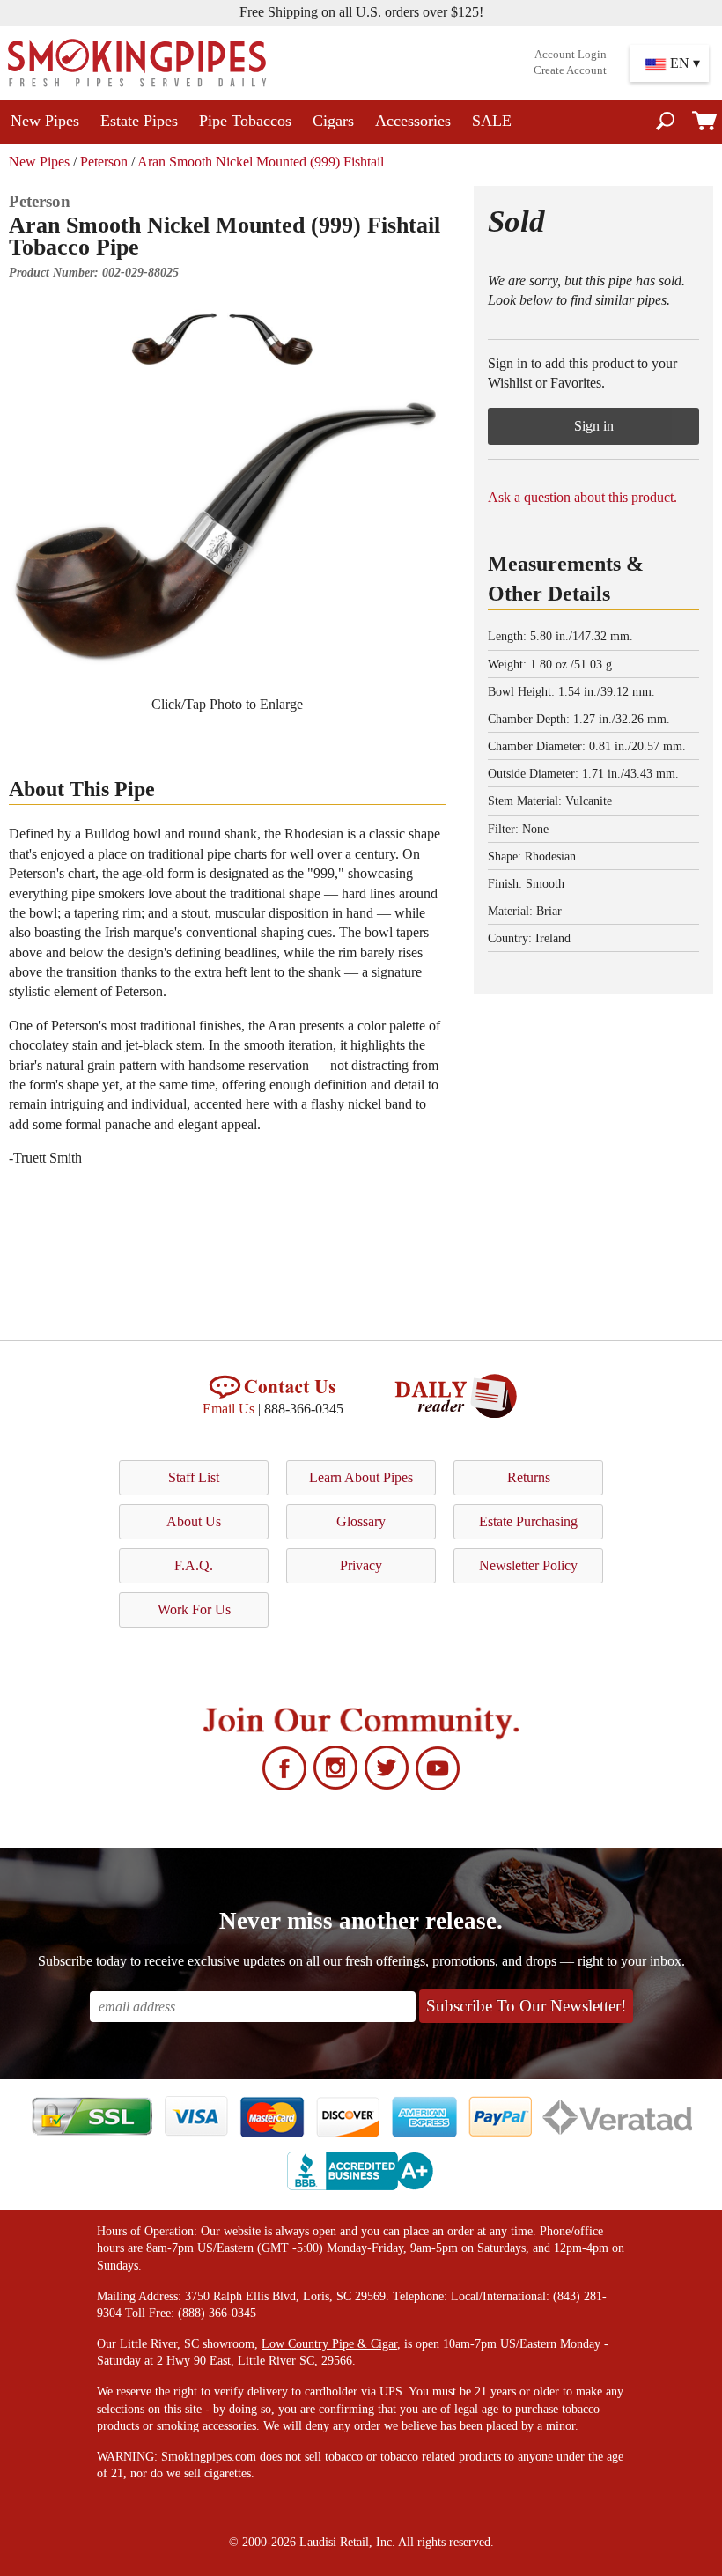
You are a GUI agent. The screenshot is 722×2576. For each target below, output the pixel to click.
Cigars (333, 121)
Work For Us (194, 1609)
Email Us (228, 1409)
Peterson (104, 162)
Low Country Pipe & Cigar (329, 2344)
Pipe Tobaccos (245, 121)
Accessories (413, 121)
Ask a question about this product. (582, 497)
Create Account (570, 70)
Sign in (594, 426)
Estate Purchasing (528, 1521)
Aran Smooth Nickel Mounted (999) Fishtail (261, 162)
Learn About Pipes (361, 1477)
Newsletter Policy (528, 1565)
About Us (194, 1521)
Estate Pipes (139, 121)
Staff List (194, 1477)
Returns (529, 1477)
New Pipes (45, 121)
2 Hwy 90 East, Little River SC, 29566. (256, 2361)
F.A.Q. (194, 1565)
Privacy (361, 1565)
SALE (492, 121)
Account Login (571, 55)
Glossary (361, 1521)
